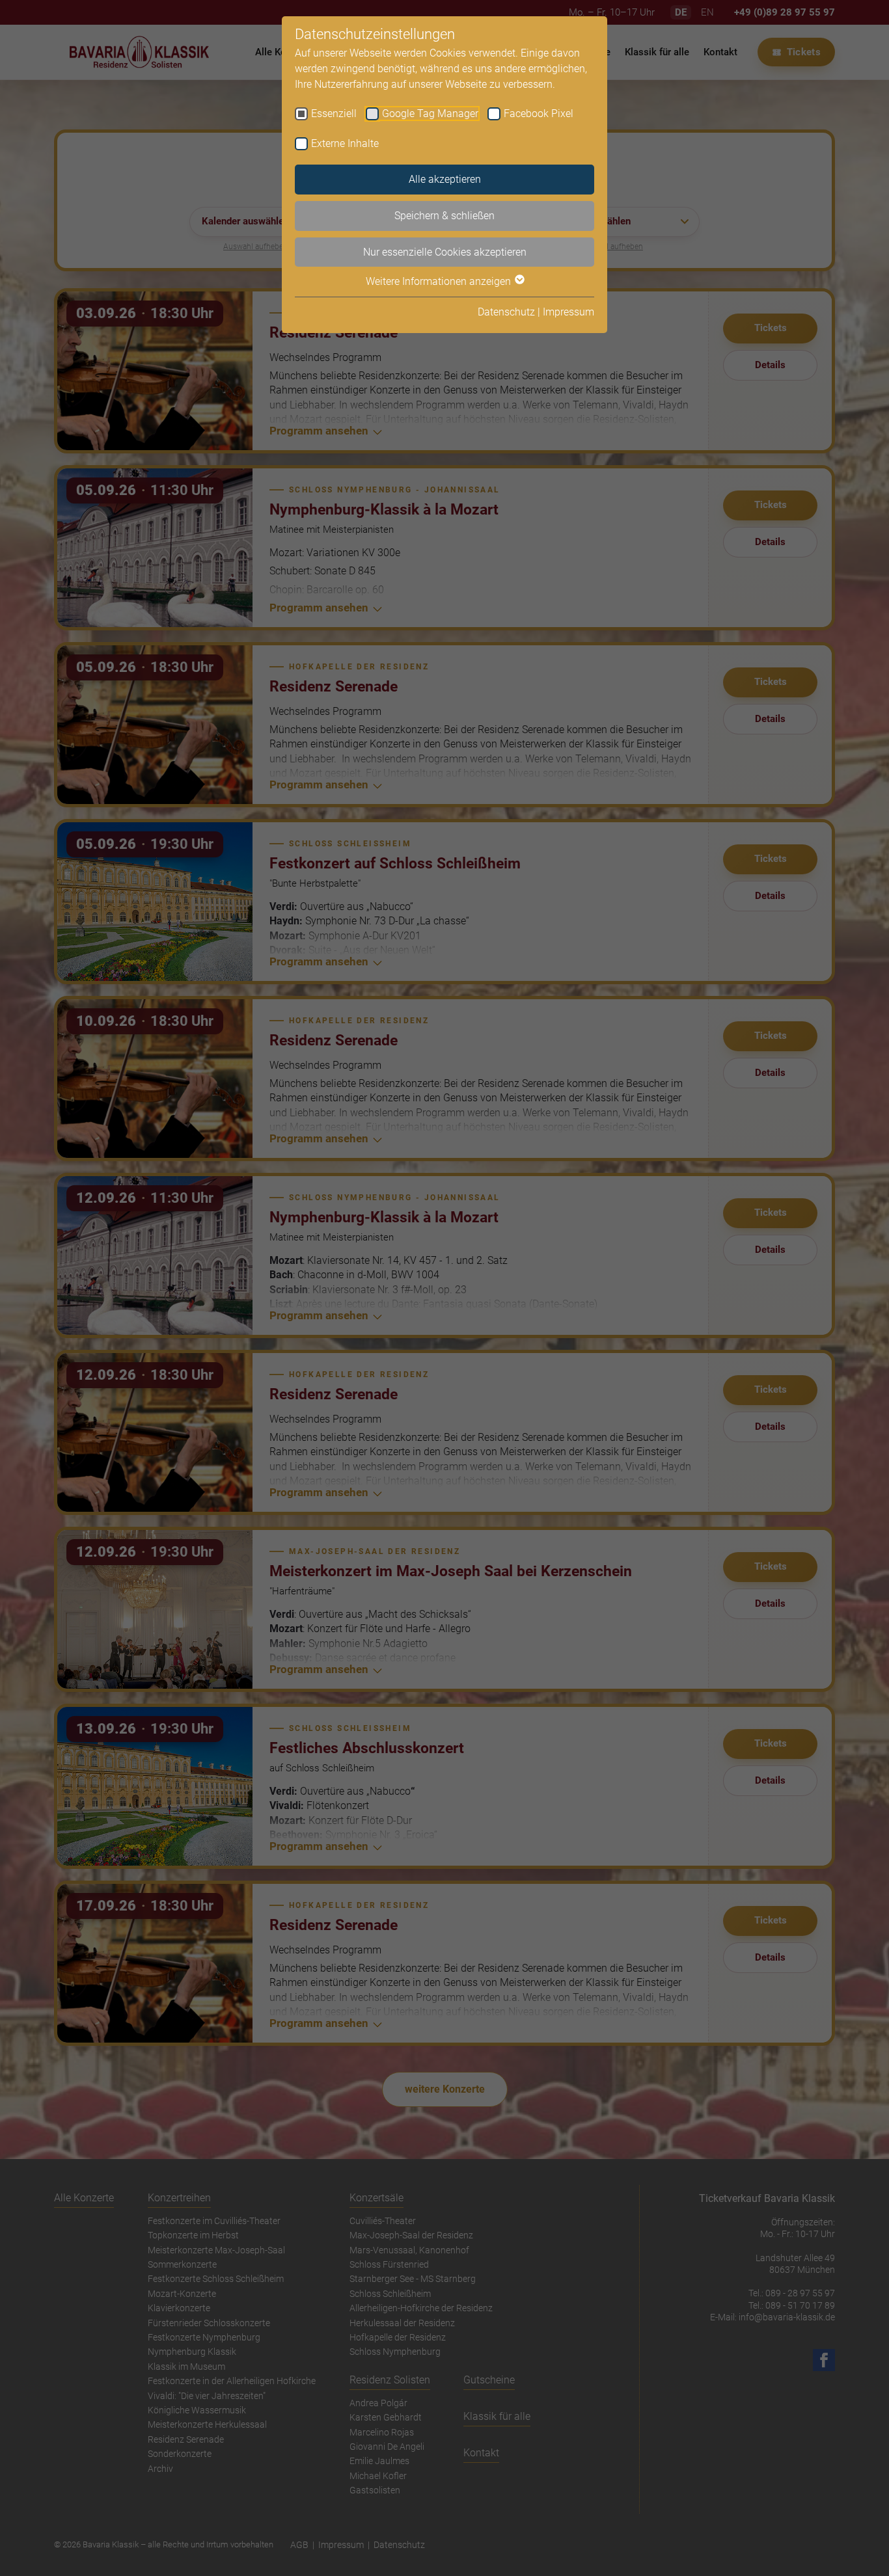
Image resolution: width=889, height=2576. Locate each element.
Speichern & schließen (444, 216)
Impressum (568, 312)
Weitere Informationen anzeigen (440, 281)
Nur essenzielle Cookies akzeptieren (445, 252)
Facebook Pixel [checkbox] (539, 114)
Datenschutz (506, 312)
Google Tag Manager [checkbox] (430, 114)
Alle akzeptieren (445, 179)
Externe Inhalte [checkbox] (345, 143)
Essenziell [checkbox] (334, 114)
